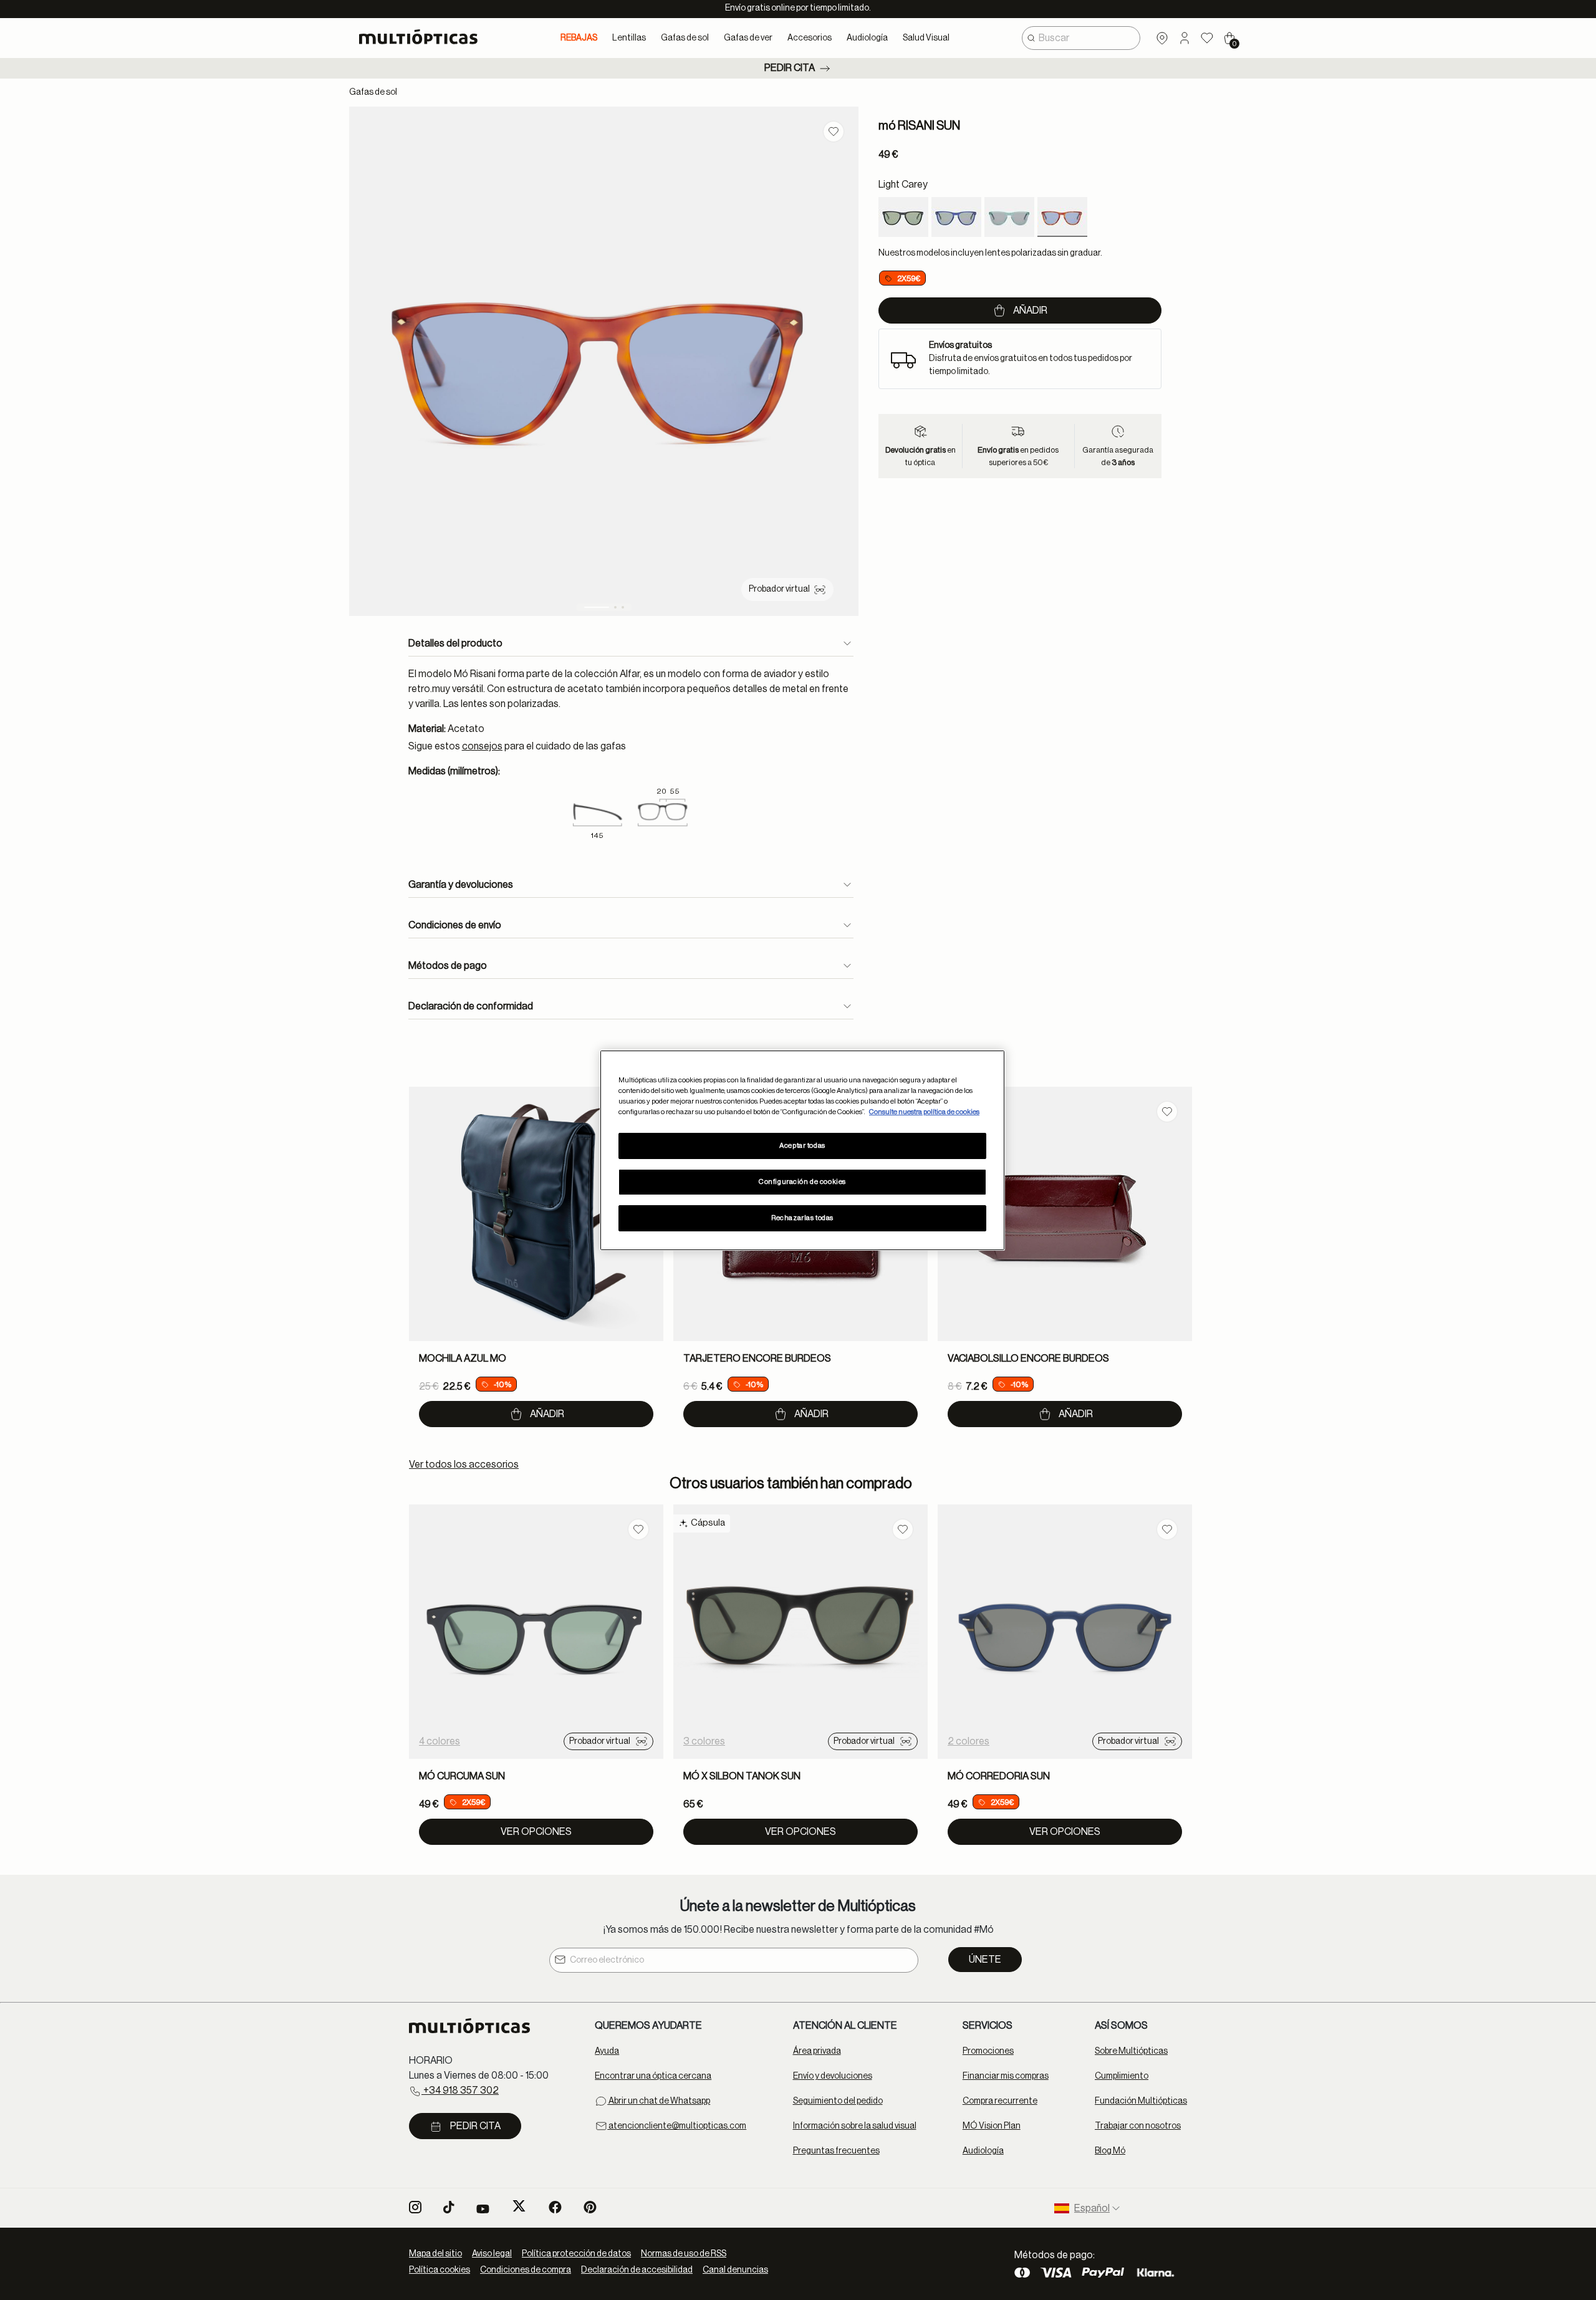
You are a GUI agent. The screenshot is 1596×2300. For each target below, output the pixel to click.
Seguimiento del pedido (838, 2101)
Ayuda (607, 2051)
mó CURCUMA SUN (462, 1776)
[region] (802, 1150)
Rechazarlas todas (802, 1218)
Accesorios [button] (810, 38)
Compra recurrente (1000, 2101)
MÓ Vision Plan (992, 2126)
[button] (1185, 38)
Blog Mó (1110, 2151)
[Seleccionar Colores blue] (956, 217)
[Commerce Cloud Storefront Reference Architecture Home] (424, 37)
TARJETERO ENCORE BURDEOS (757, 1359)
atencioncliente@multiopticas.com (677, 2126)
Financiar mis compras (1006, 2076)
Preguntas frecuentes (836, 2151)
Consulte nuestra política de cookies (924, 1112)
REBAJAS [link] (579, 38)
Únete (985, 1960)
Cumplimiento (1122, 2076)
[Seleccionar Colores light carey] (1062, 217)
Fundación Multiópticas (1141, 2101)
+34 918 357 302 (460, 2091)
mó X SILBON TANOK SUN (742, 1776)
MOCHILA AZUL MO (463, 1359)
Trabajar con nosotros (1138, 2126)
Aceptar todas (802, 1146)
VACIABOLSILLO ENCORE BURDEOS (1028, 1359)
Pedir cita (790, 68)
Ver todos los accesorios (464, 1465)
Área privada (817, 2051)
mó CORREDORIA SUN (999, 1776)
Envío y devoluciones (833, 2076)
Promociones (988, 2051)
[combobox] (1081, 38)
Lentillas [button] (629, 38)
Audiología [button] (867, 38)
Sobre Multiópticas (1131, 2051)
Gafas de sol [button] (685, 38)
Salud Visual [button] (926, 38)
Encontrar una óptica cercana (653, 2076)
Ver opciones (536, 1832)
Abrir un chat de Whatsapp (659, 2101)
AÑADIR (547, 1414)
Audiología (983, 2151)
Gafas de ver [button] (748, 38)
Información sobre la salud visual (855, 2126)
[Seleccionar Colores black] (903, 217)
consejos (482, 746)
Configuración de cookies (802, 1182)
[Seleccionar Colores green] (1009, 217)
